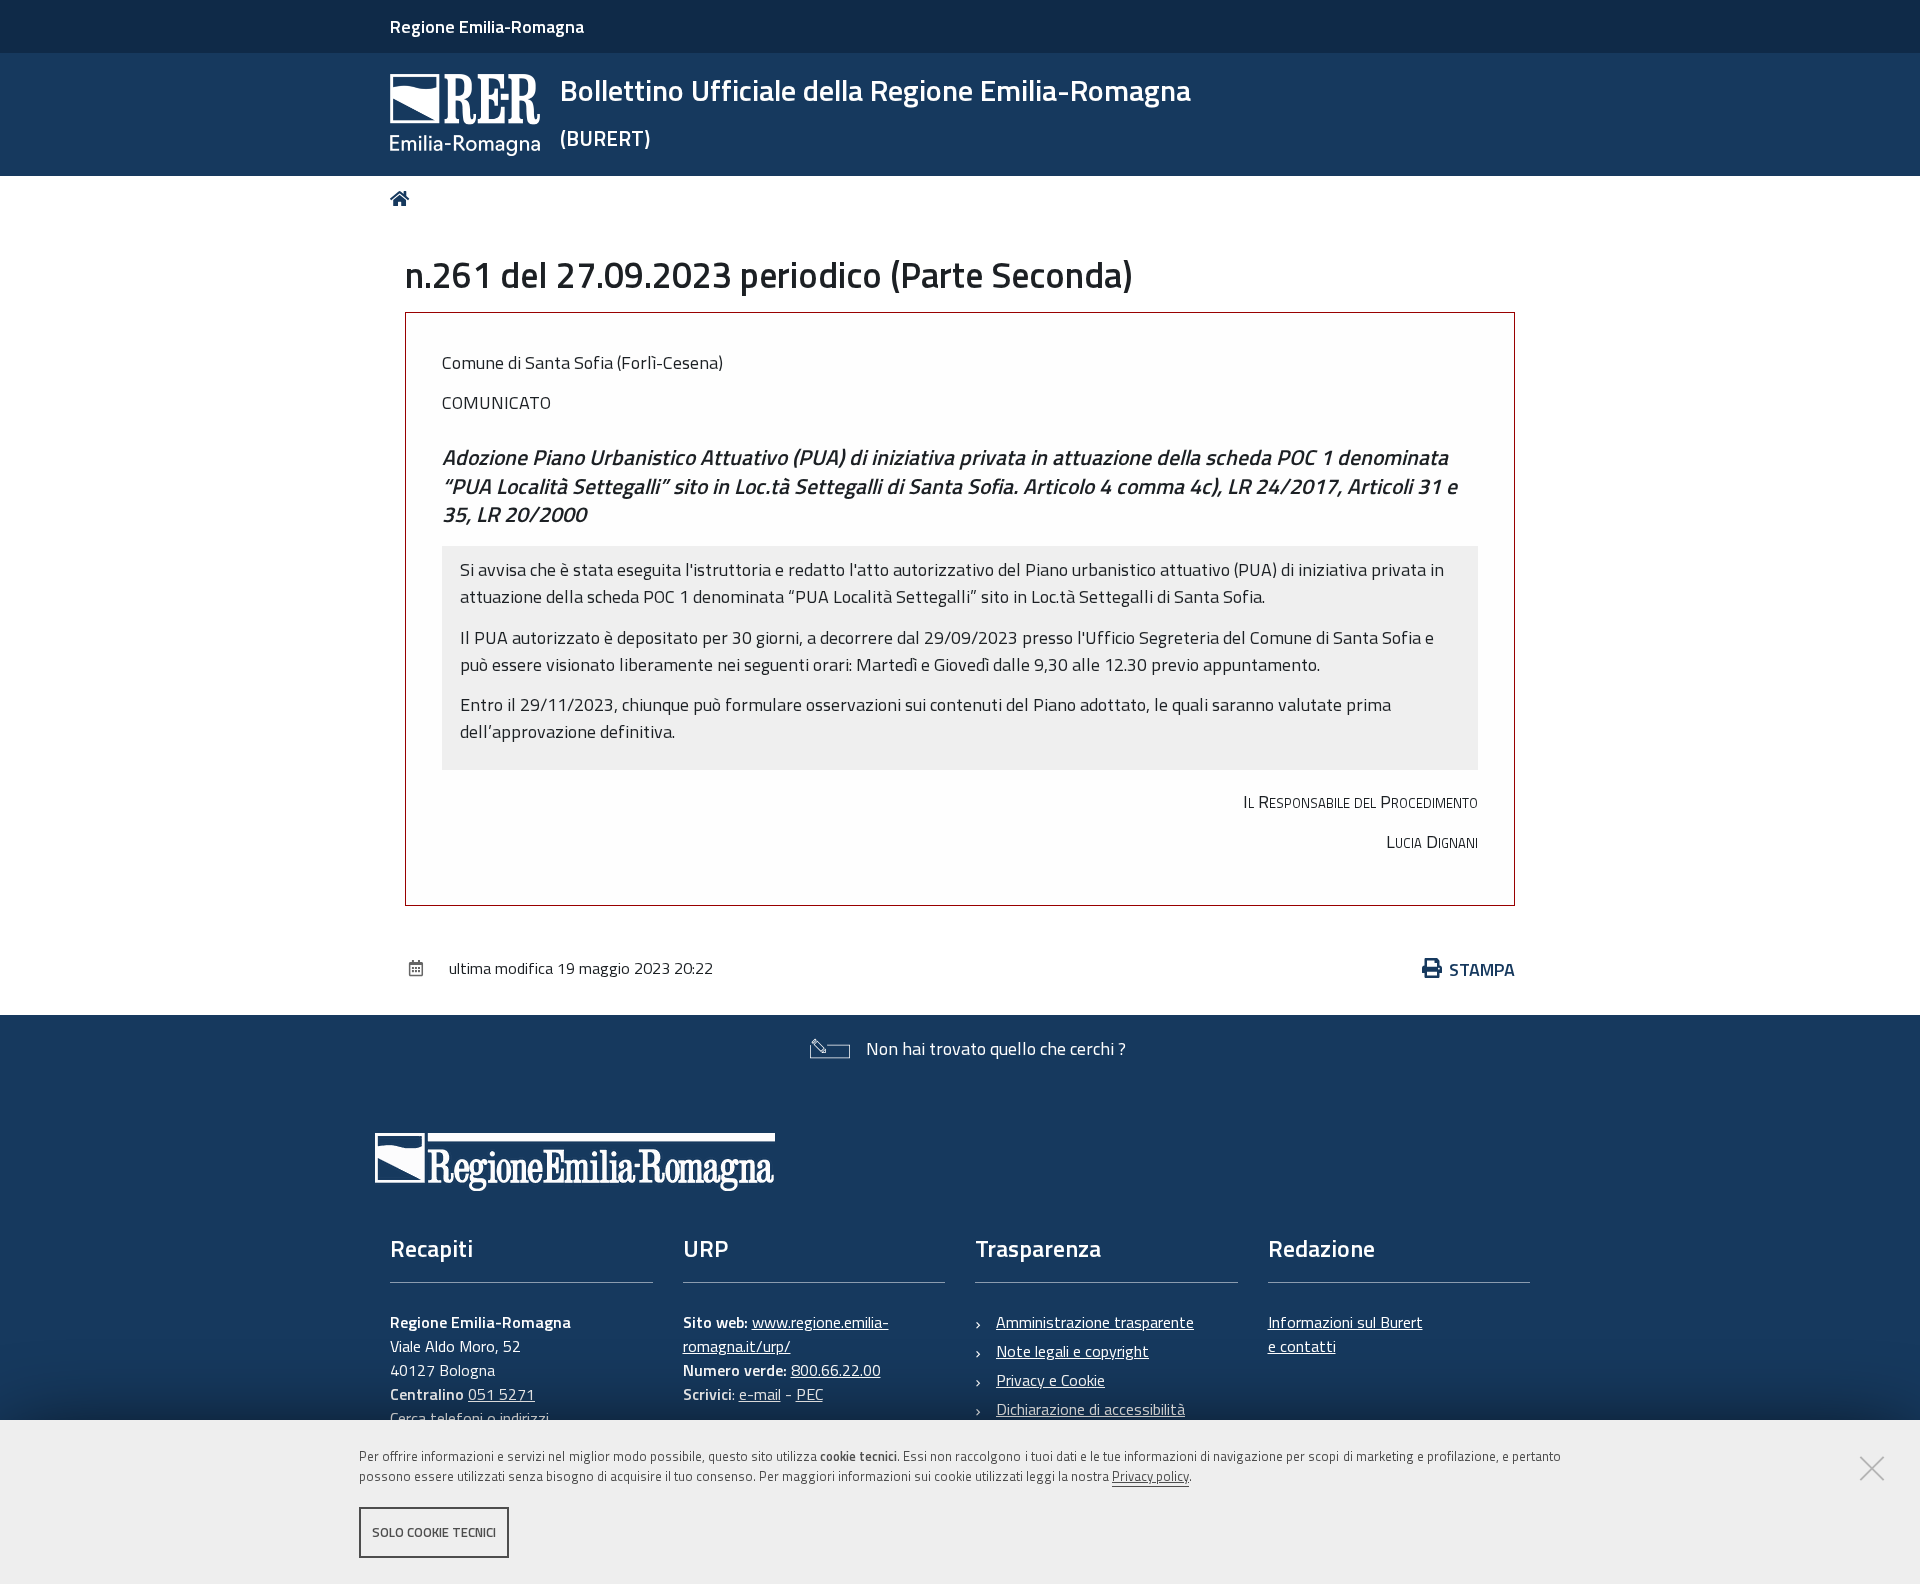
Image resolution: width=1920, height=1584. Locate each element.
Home (403, 198)
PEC (809, 1394)
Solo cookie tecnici (434, 1532)
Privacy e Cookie (1050, 1380)
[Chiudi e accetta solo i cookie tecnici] (1872, 1468)
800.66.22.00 (836, 1370)
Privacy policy (1150, 1477)
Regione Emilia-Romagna (487, 26)
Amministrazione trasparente (1095, 1322)
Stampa (1482, 969)
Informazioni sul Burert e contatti (1345, 1334)
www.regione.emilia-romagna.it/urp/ (786, 1334)
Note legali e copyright (1072, 1351)
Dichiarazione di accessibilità (1090, 1409)
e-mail (760, 1394)
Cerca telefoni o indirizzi (469, 1418)
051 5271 (501, 1394)
